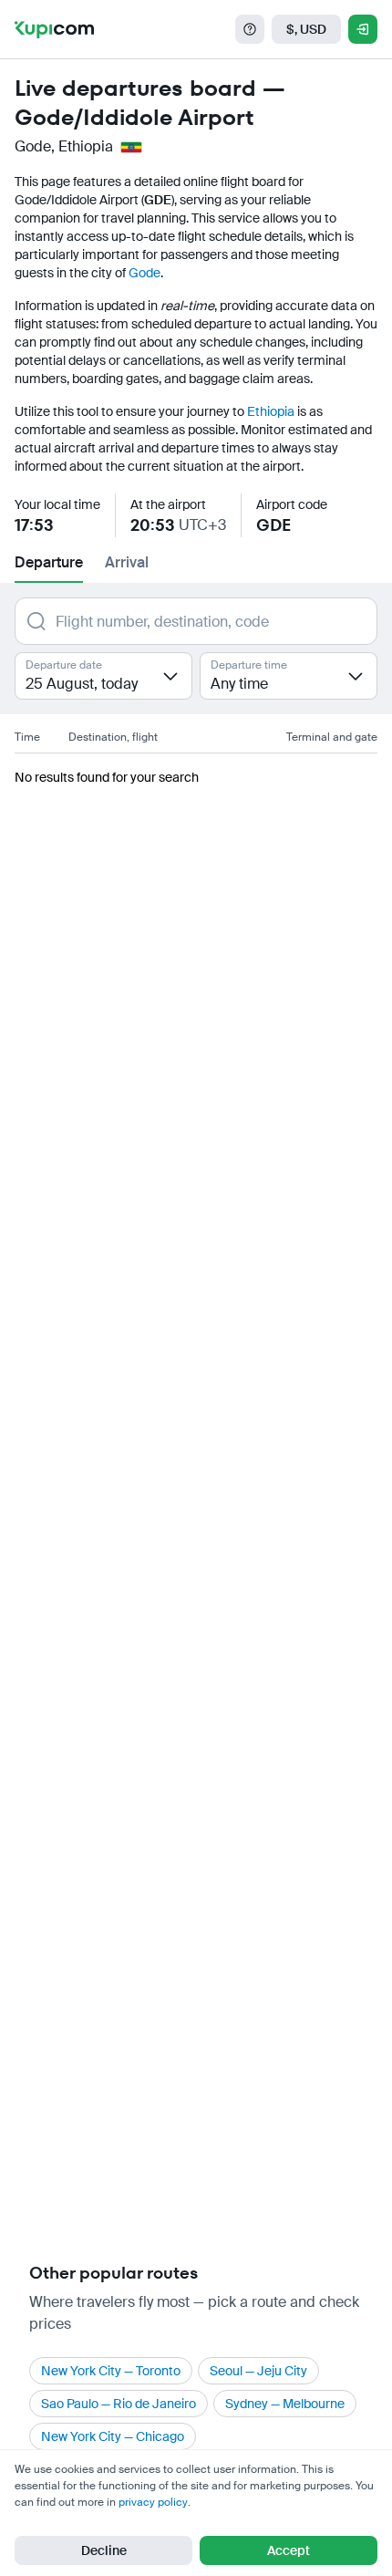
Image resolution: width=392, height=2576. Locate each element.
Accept (289, 2550)
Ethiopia (271, 411)
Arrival (127, 562)
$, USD (306, 29)
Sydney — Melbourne (285, 2404)
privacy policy (153, 2502)
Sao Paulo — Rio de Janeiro (119, 2404)
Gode (144, 273)
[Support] (250, 29)
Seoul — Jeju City (258, 2371)
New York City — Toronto (111, 2371)
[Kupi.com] (54, 29)
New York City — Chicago (113, 2436)
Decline (104, 2550)
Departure (49, 562)
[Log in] (363, 29)
